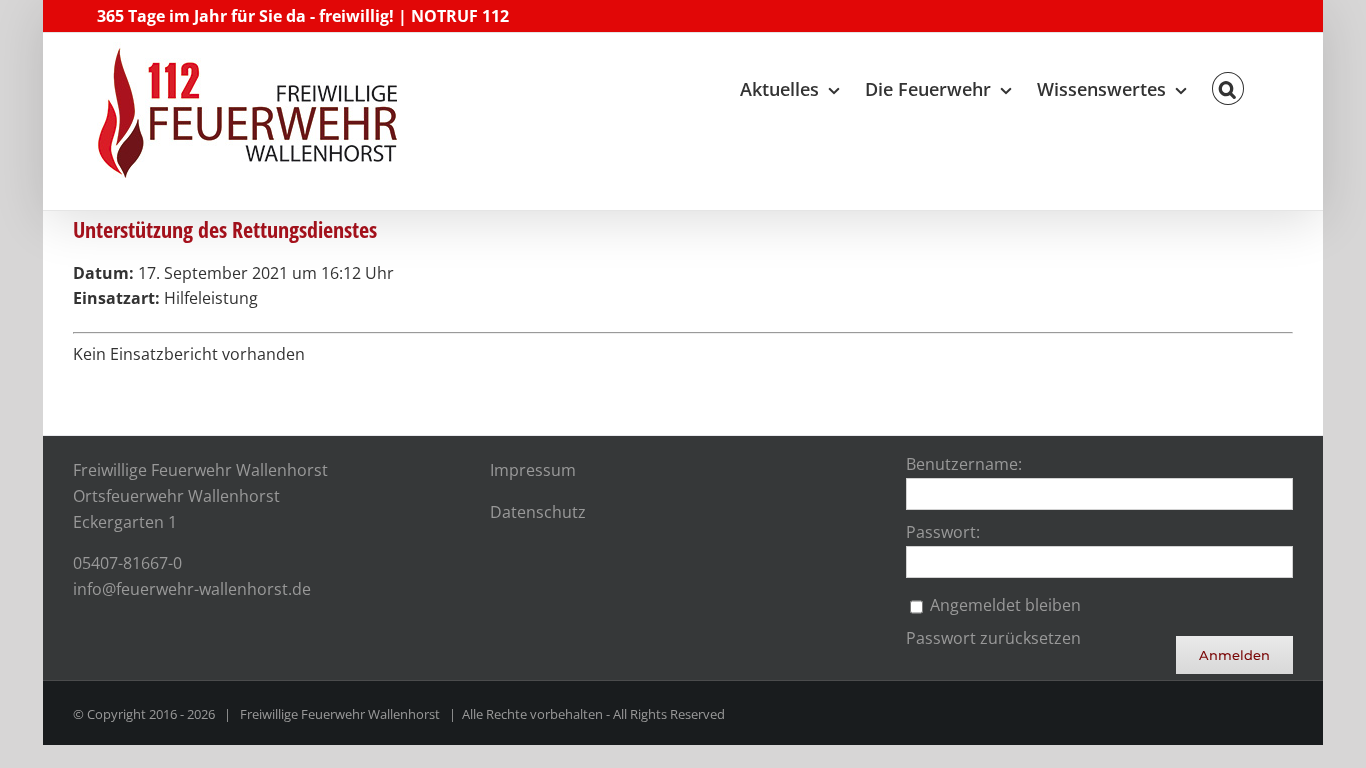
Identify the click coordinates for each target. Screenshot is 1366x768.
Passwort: (943, 532)
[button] (1228, 84)
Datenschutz (538, 512)
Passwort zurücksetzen (993, 638)
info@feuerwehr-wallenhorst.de (192, 589)
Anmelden (1234, 655)
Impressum (533, 470)
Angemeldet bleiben (1005, 605)
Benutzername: (964, 464)
